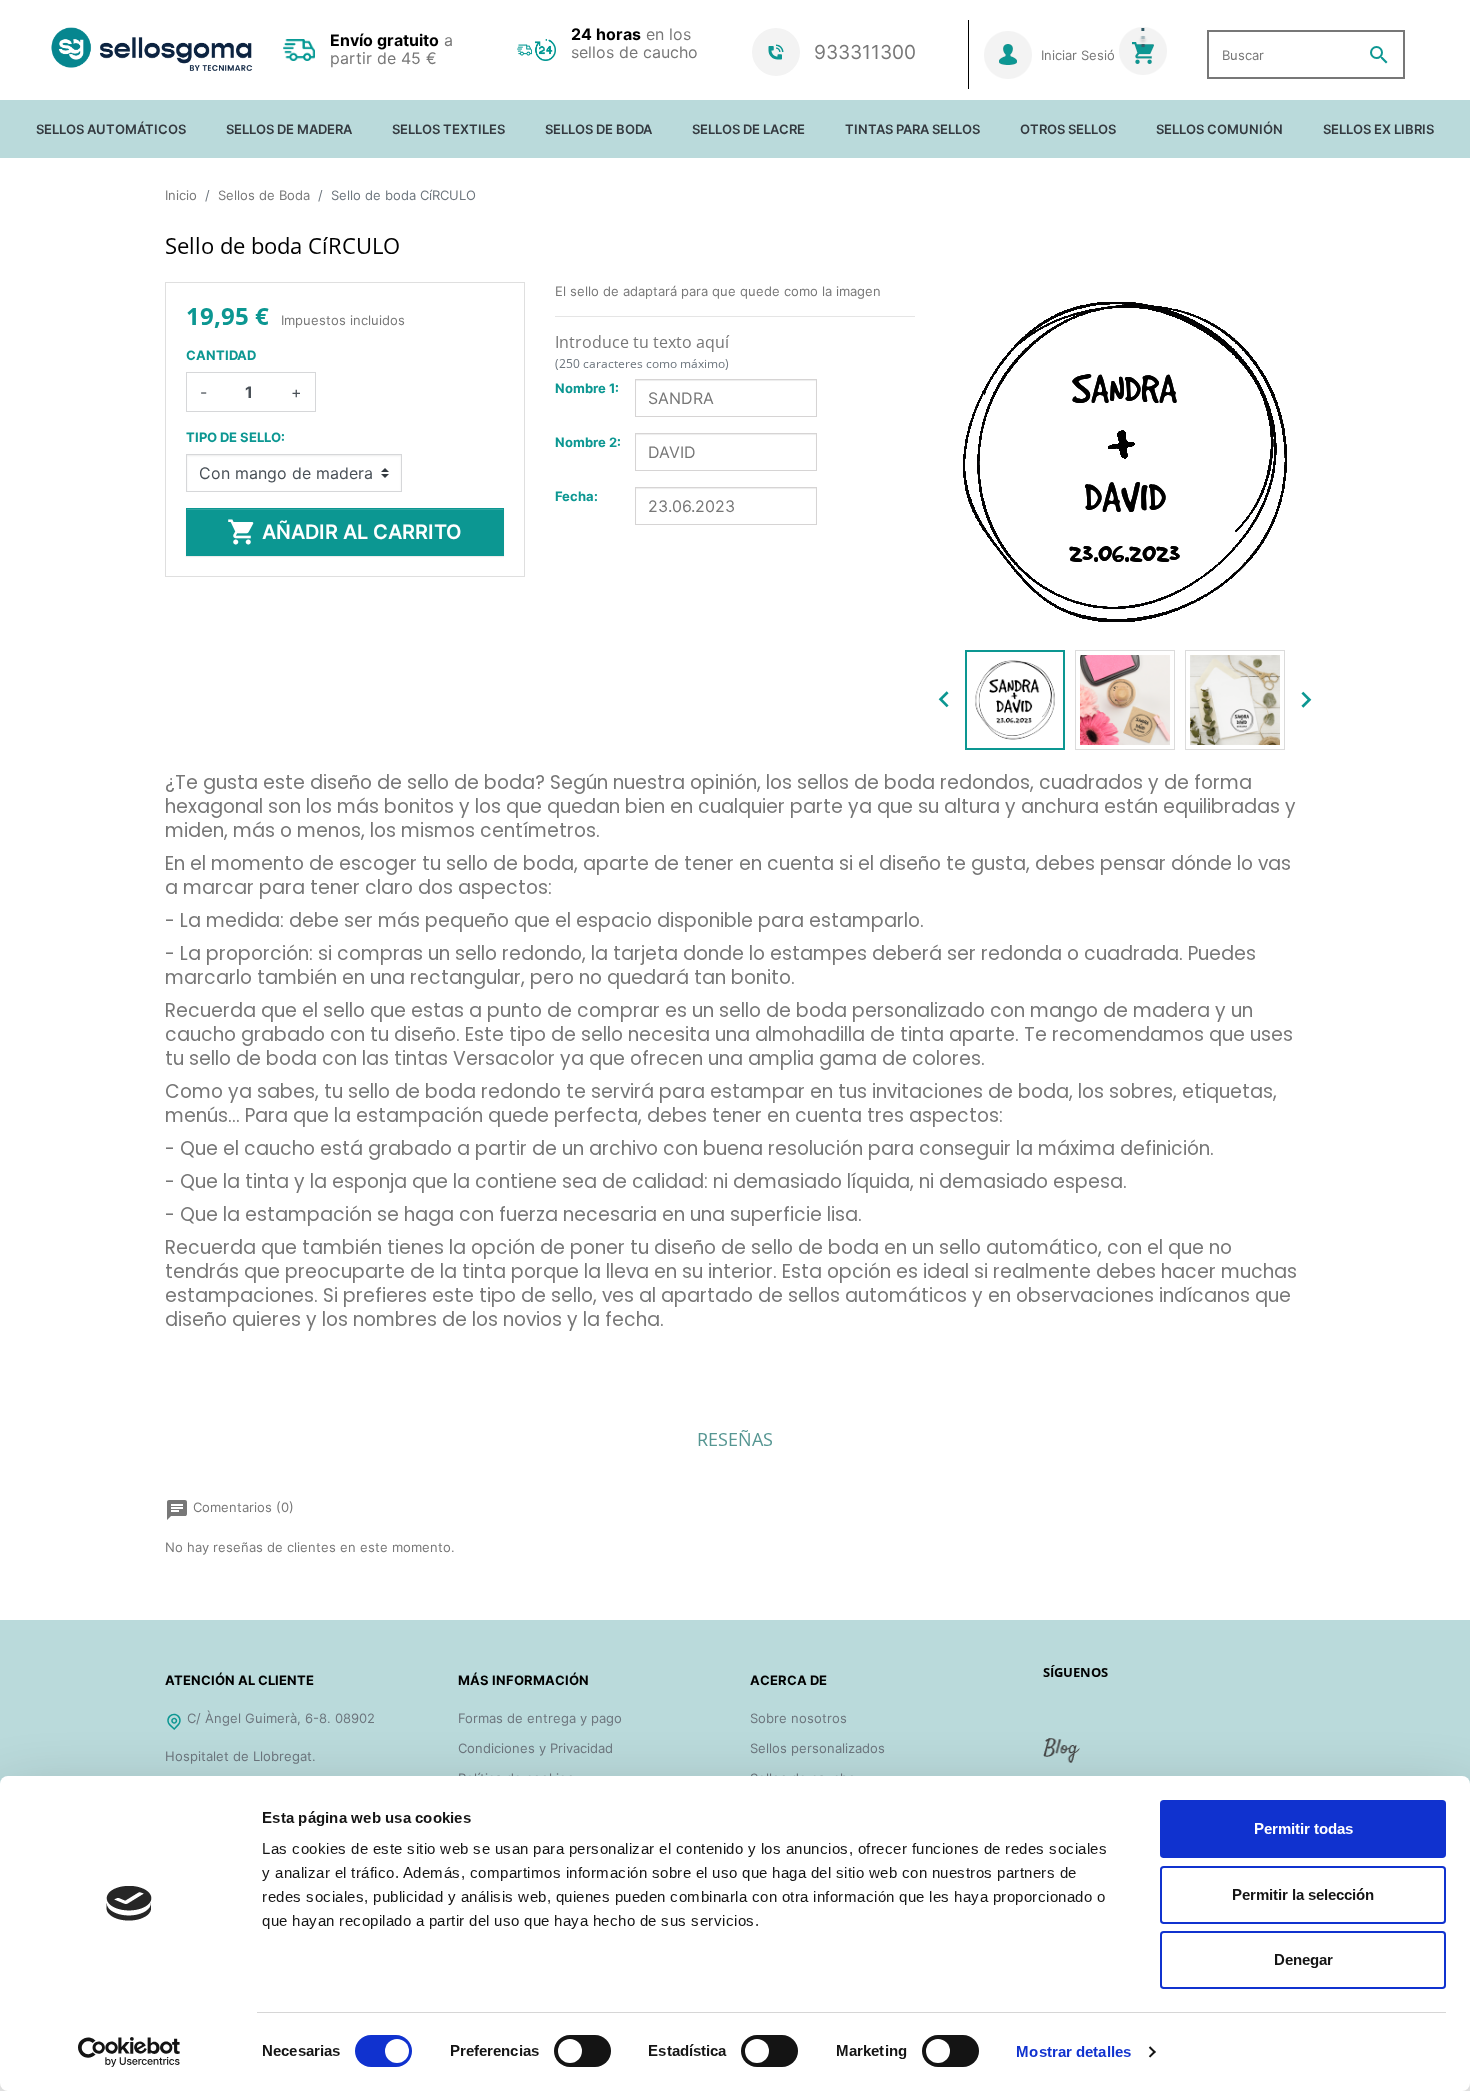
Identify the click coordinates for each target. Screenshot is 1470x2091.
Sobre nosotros (798, 1718)
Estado (186, 1350)
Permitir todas (1303, 1828)
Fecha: (576, 496)
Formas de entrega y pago (540, 1718)
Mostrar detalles (1073, 2051)
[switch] (582, 2051)
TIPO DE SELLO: (235, 437)
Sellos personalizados (817, 1748)
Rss (1063, 1758)
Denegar (1303, 1959)
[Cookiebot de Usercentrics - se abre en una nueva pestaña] (129, 2052)
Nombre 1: (587, 388)
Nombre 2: (588, 442)
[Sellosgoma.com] (151, 49)
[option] (1015, 700)
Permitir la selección (1303, 1894)
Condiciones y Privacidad (535, 1748)
